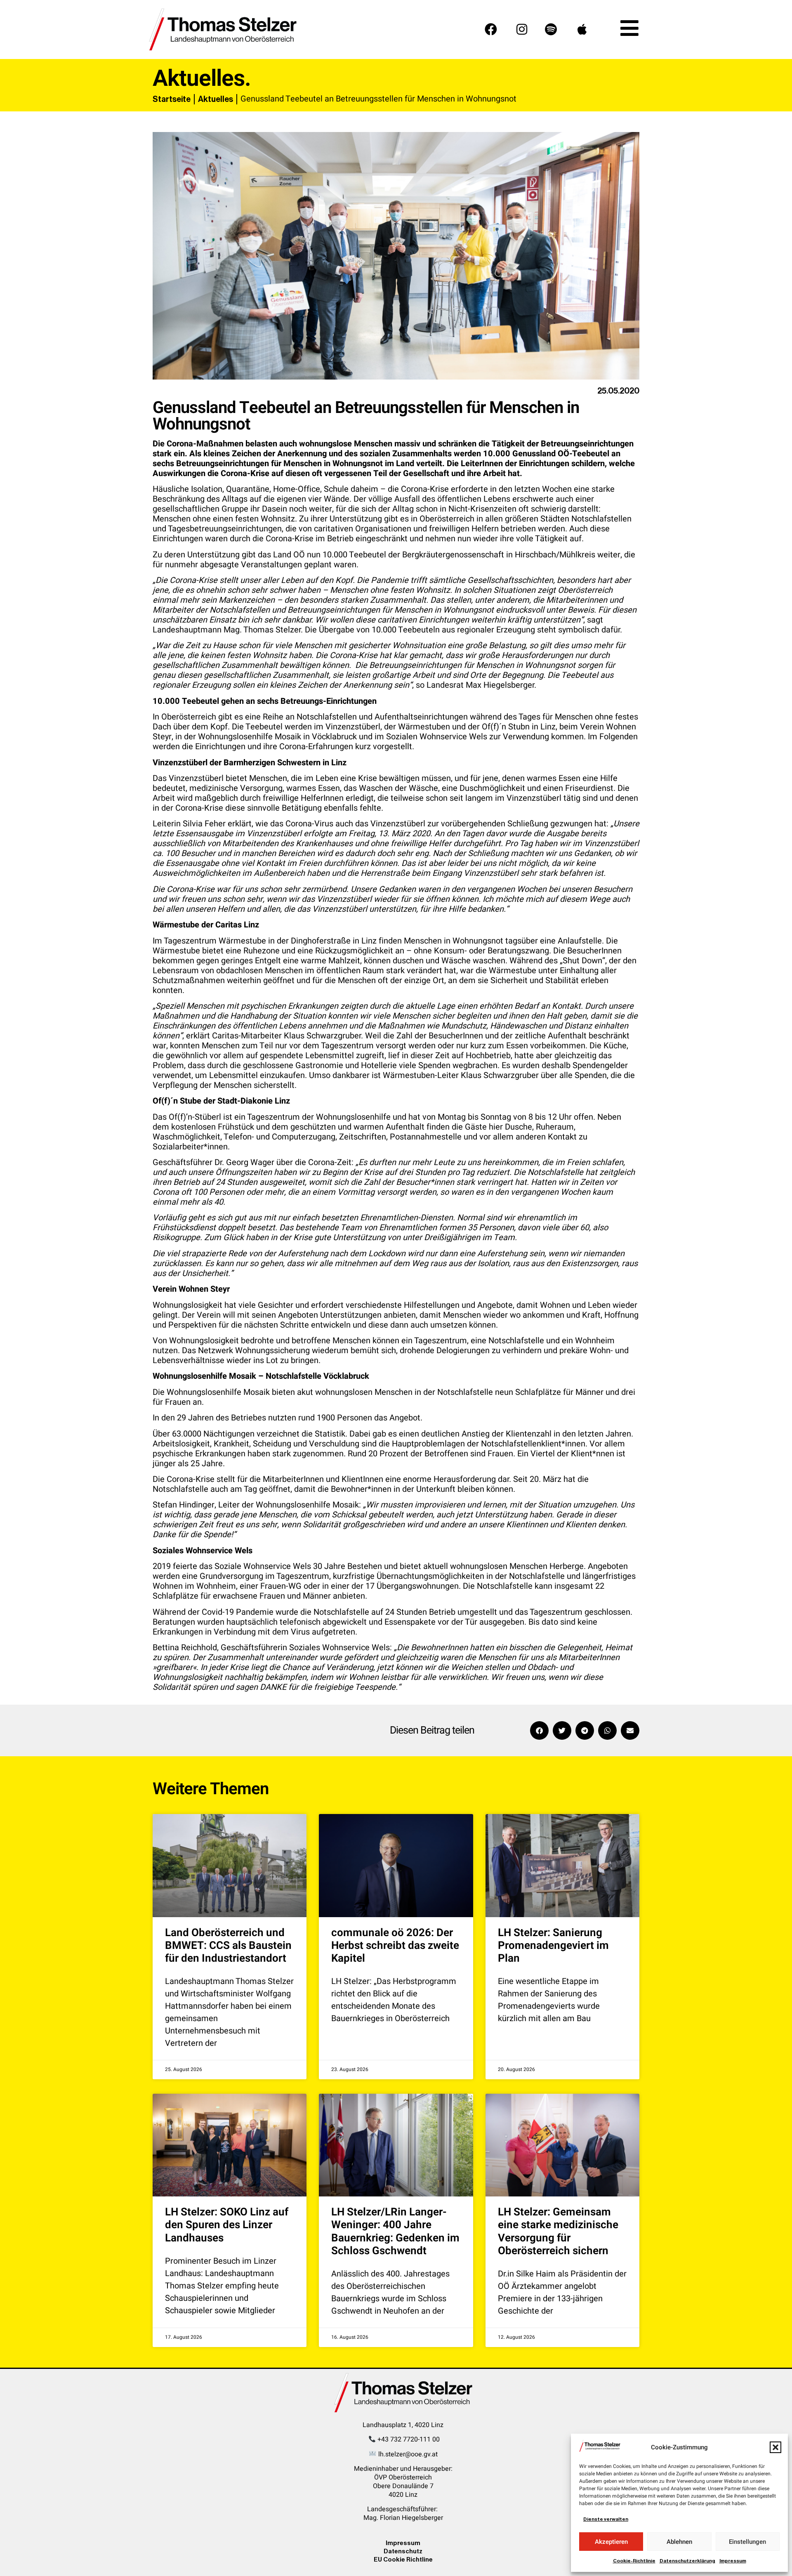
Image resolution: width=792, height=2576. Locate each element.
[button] (775, 2447)
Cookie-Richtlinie (634, 2561)
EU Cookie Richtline (403, 2559)
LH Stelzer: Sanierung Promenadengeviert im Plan (553, 1946)
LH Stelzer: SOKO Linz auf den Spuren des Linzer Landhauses (227, 2225)
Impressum (733, 2561)
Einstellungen (747, 2542)
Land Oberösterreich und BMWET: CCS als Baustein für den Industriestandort (228, 1946)
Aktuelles (216, 99)
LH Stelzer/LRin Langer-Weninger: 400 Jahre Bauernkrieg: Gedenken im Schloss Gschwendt (395, 2232)
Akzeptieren (611, 2542)
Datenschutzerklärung (687, 2561)
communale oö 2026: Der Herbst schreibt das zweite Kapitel (395, 1946)
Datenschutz (403, 2551)
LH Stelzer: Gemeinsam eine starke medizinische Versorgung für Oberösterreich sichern (558, 2232)
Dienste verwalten (606, 2519)
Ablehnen (679, 2542)
